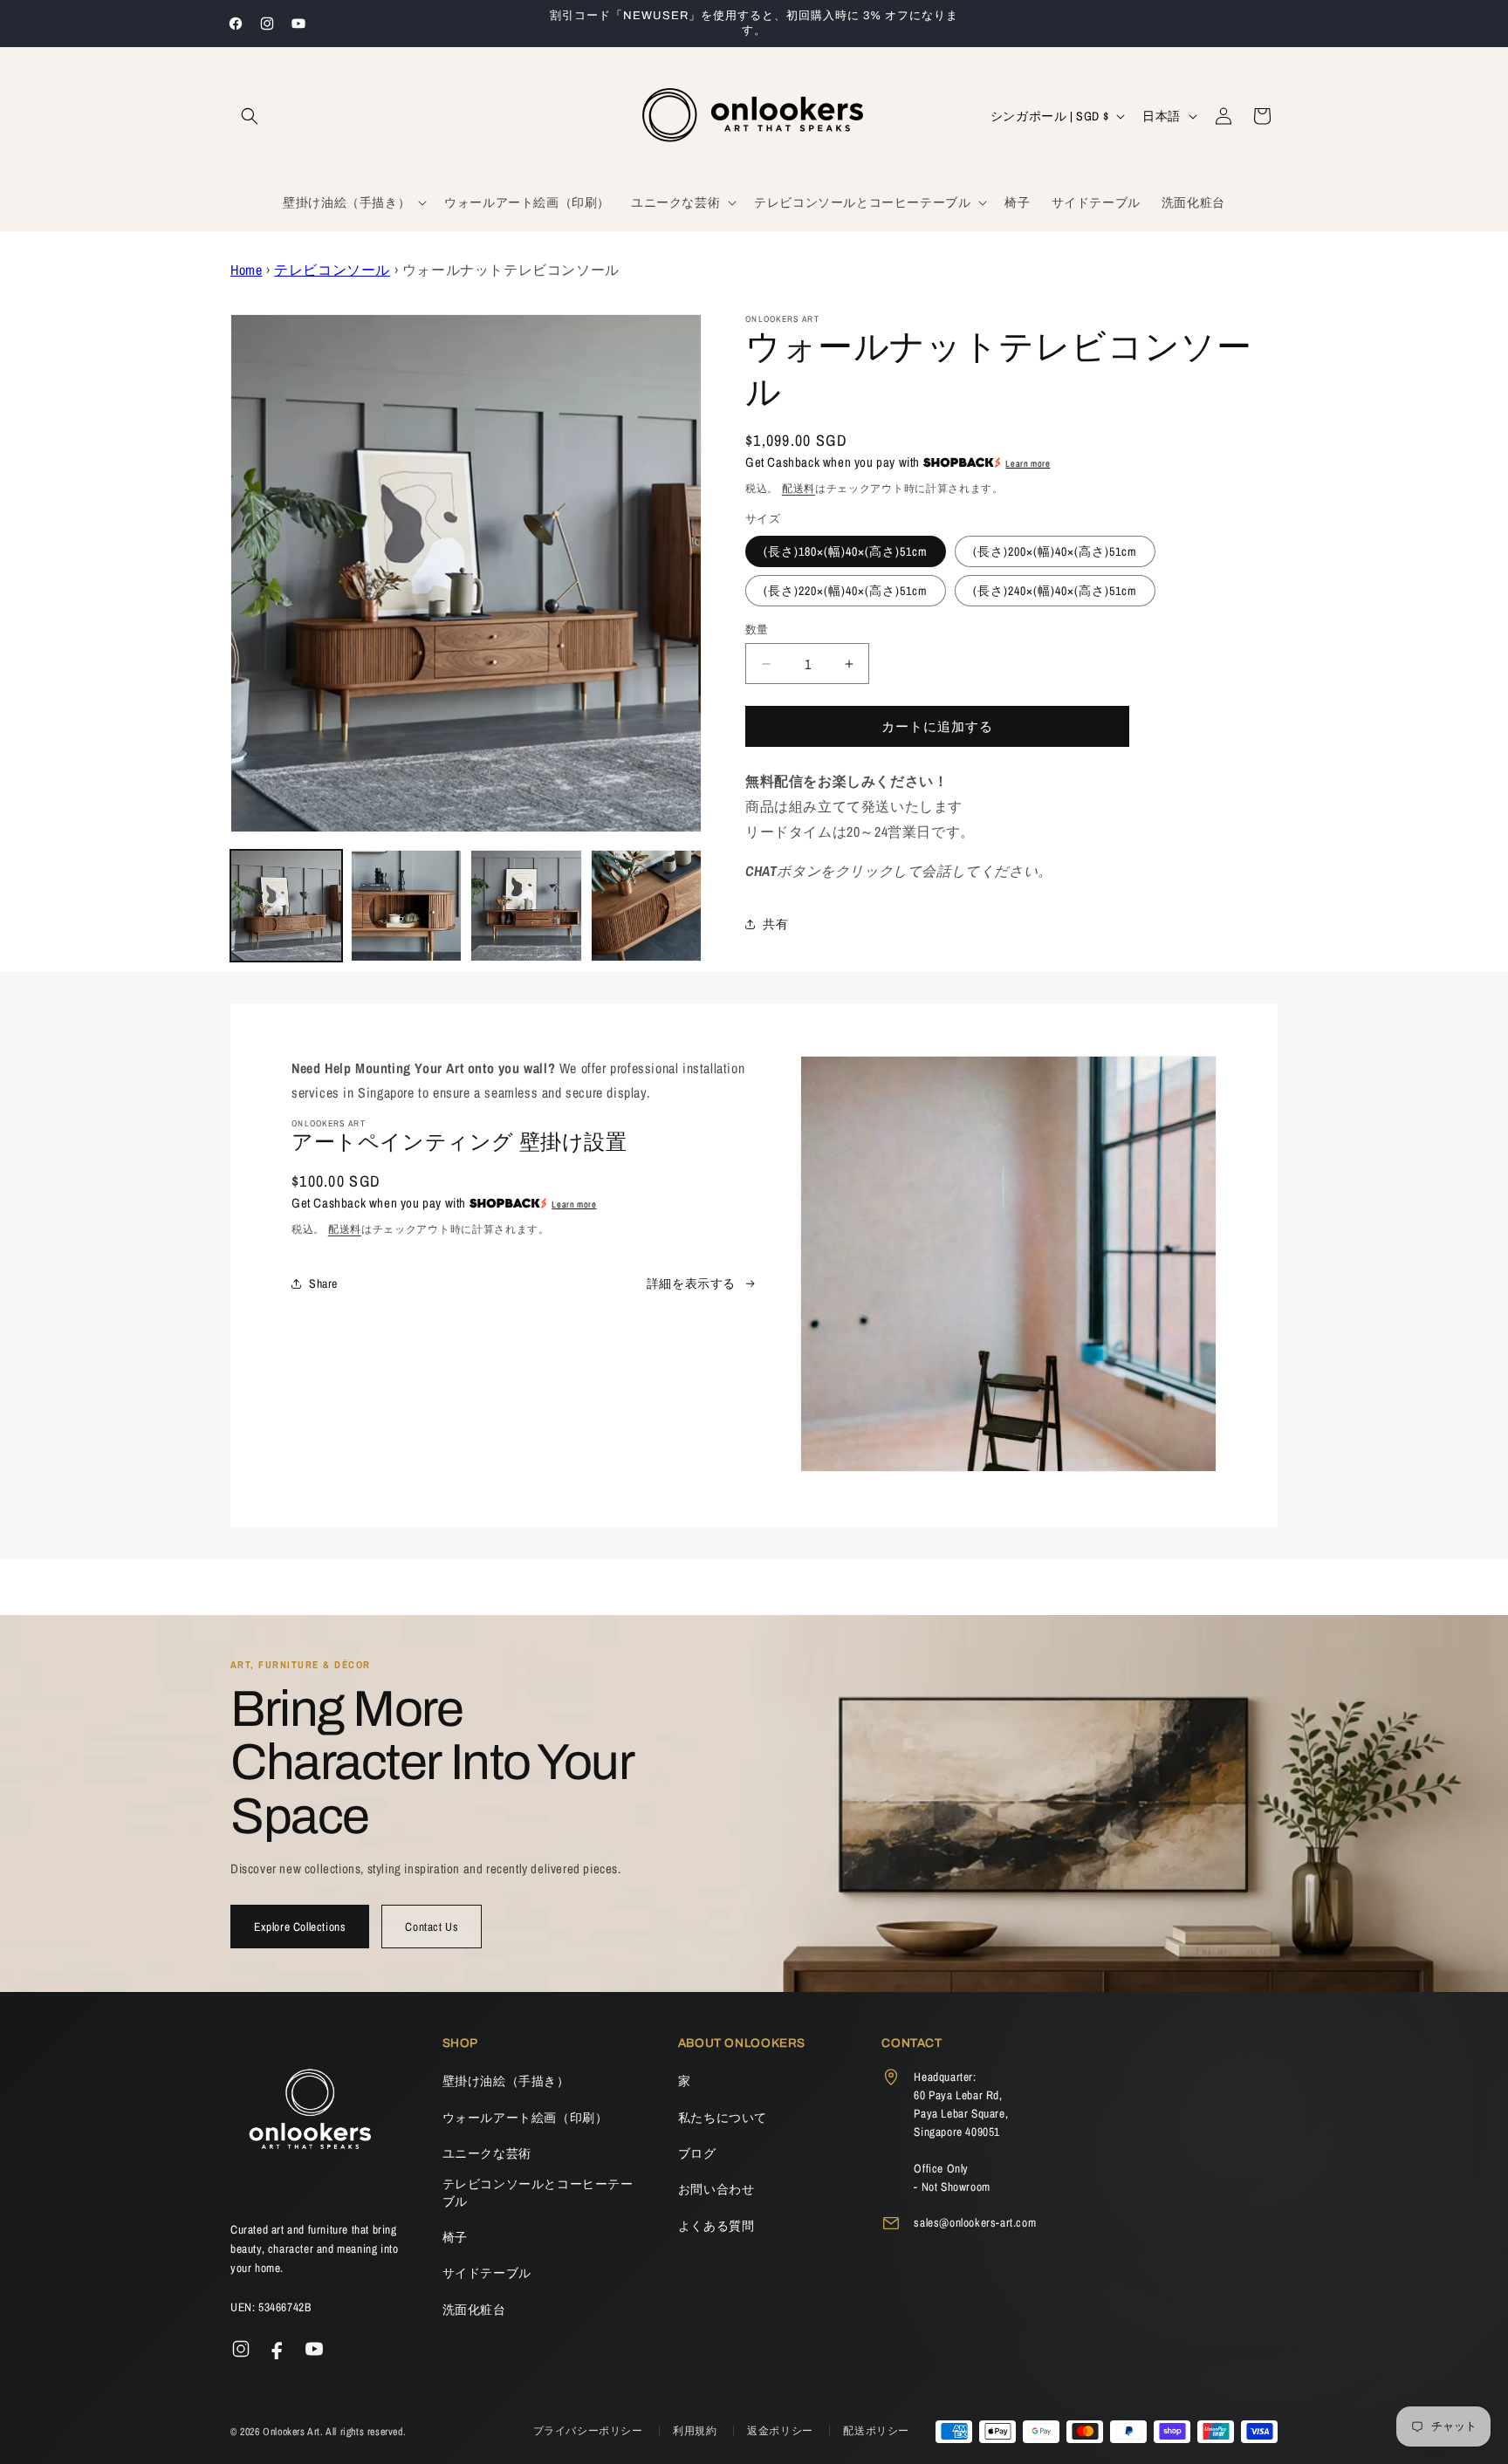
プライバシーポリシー (590, 2431)
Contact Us (432, 1927)
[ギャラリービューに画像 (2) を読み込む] (407, 906)
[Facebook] (278, 2349)
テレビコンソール (332, 270)
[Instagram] (241, 2349)
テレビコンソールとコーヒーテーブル (538, 2193)
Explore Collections (300, 1927)
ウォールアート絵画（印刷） (525, 2118)
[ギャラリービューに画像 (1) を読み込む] (286, 906)
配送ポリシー (876, 2431)
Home (246, 270)
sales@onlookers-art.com (975, 2222)
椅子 (455, 2237)
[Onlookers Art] (309, 2114)
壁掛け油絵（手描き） (506, 2081)
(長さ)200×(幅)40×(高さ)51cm (1055, 551)
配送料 (799, 489)
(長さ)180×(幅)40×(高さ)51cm (846, 551)
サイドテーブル (487, 2273)
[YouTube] (314, 2349)
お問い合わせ (716, 2189)
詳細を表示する (691, 1283)
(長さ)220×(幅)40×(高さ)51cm (846, 591)
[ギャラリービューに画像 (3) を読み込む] (526, 906)
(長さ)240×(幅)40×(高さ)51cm (1055, 591)
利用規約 (696, 2431)
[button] (250, 116)
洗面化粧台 (474, 2310)
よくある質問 (716, 2226)
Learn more (1028, 463)
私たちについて (723, 2118)
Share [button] (323, 1283)
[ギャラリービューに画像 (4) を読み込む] (647, 906)
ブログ (697, 2153)
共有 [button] (775, 924)
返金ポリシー (781, 2431)
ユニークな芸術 (487, 2153)
